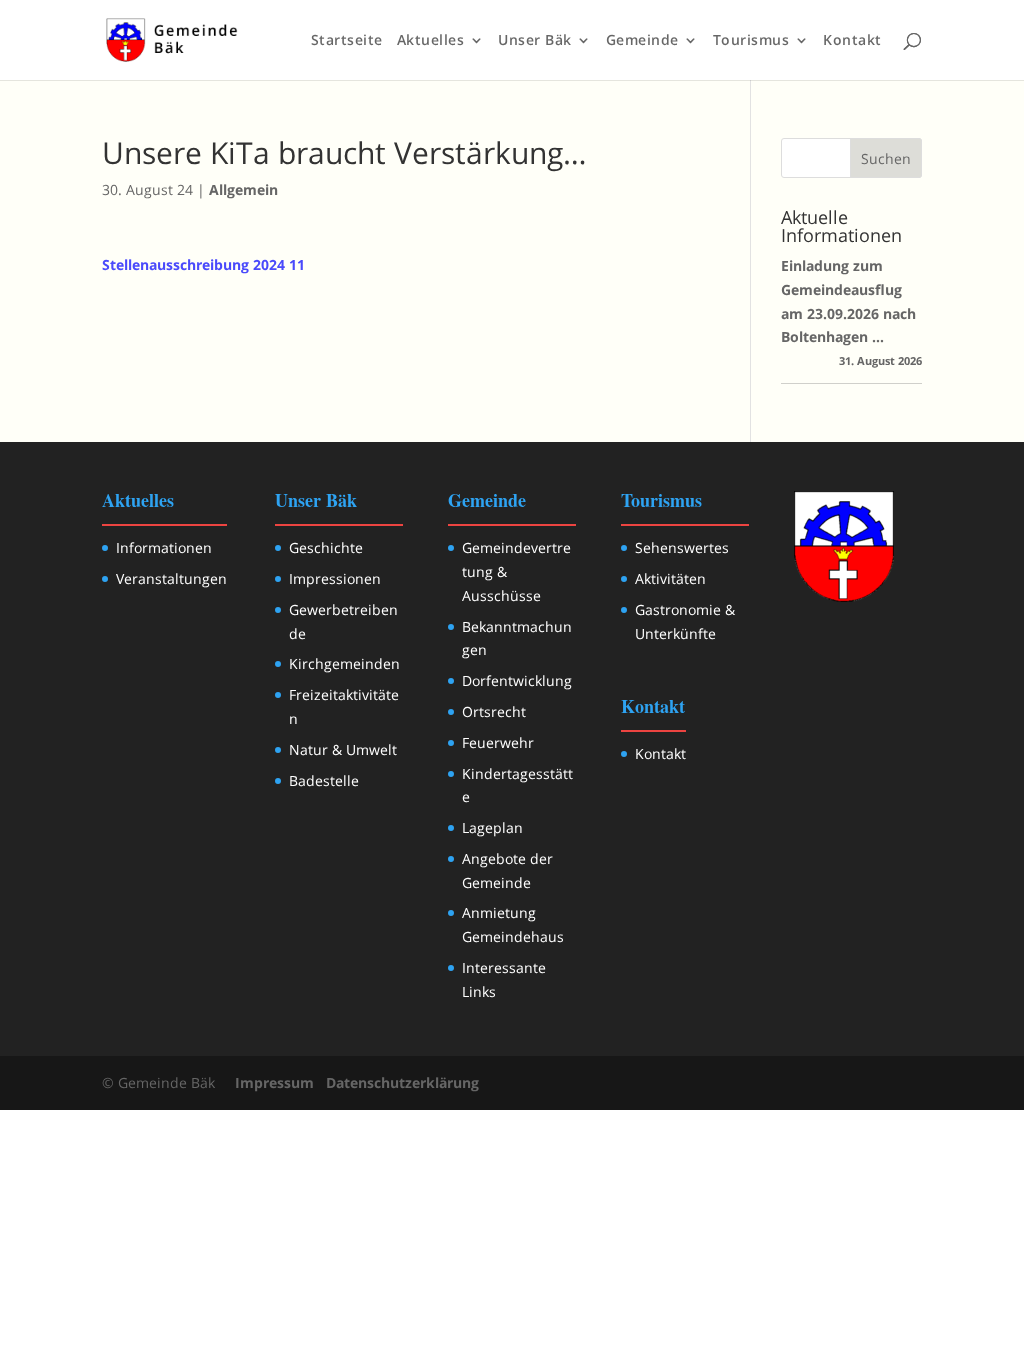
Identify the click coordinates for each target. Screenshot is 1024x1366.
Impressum (274, 1082)
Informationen (164, 547)
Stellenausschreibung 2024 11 (203, 264)
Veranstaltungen (171, 578)
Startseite (347, 41)
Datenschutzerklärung (402, 1082)
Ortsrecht (494, 711)
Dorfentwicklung (517, 680)
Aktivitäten (670, 578)
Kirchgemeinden (344, 663)
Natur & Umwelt (343, 749)
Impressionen (335, 578)
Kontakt (852, 41)
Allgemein (243, 189)
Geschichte (326, 547)
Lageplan (492, 827)
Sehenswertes (682, 547)
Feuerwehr (498, 742)
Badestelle (324, 780)
